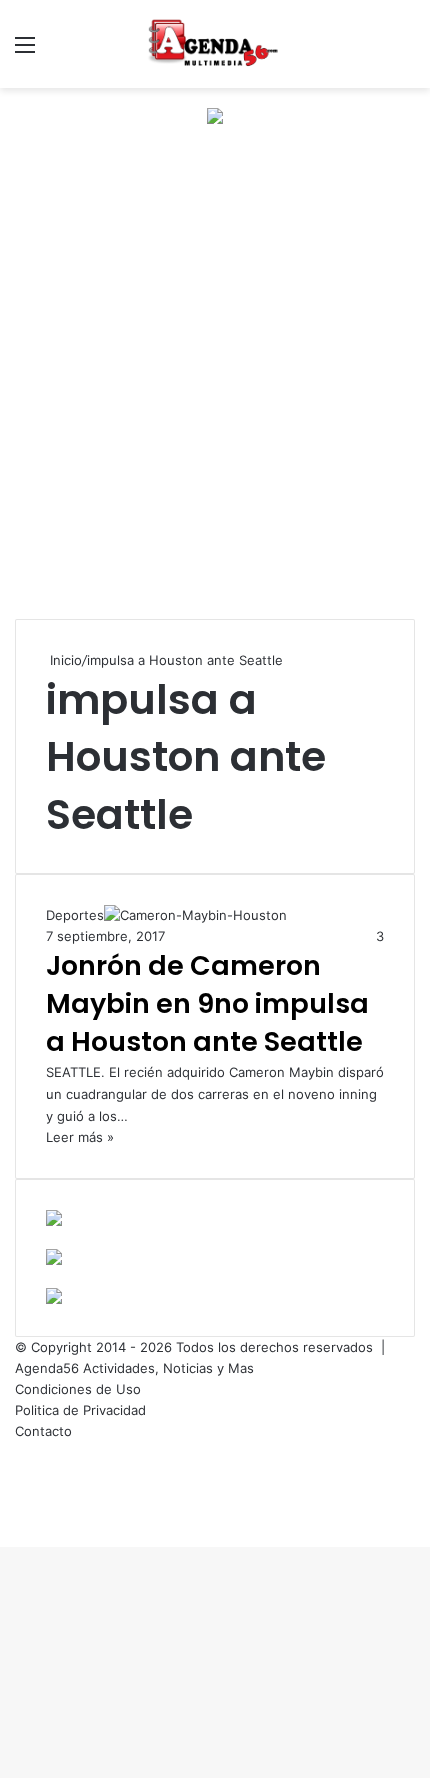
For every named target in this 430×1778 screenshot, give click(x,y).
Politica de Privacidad (80, 1410)
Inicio (64, 660)
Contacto (43, 1431)
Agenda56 (47, 1368)
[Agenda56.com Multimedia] (215, 44)
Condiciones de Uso (78, 1389)
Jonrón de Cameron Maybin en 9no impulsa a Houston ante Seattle (207, 1003)
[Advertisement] (215, 389)
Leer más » (80, 1137)
